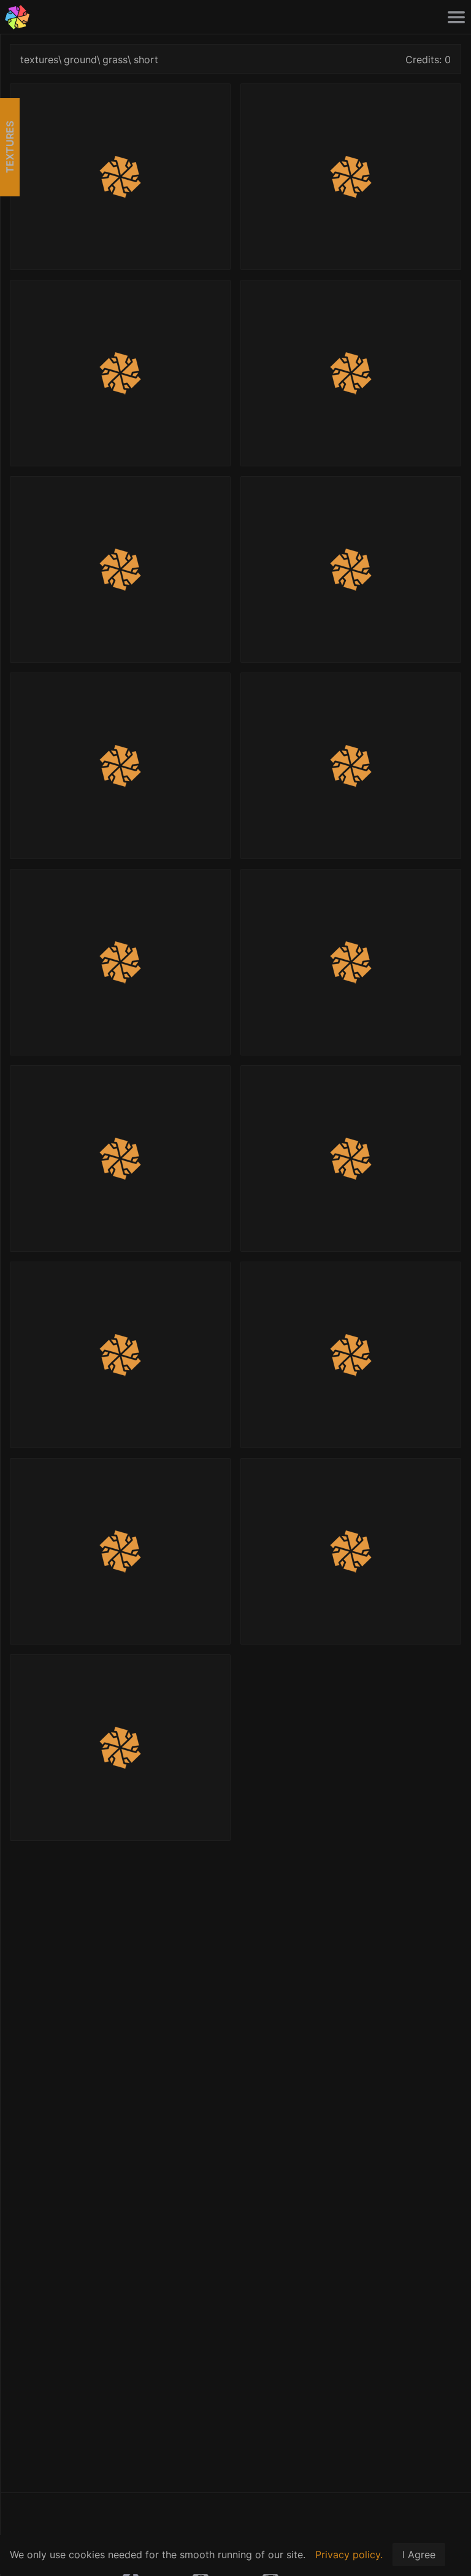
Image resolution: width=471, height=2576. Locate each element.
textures (39, 60)
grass (115, 60)
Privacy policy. (349, 2555)
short (146, 60)
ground (80, 60)
